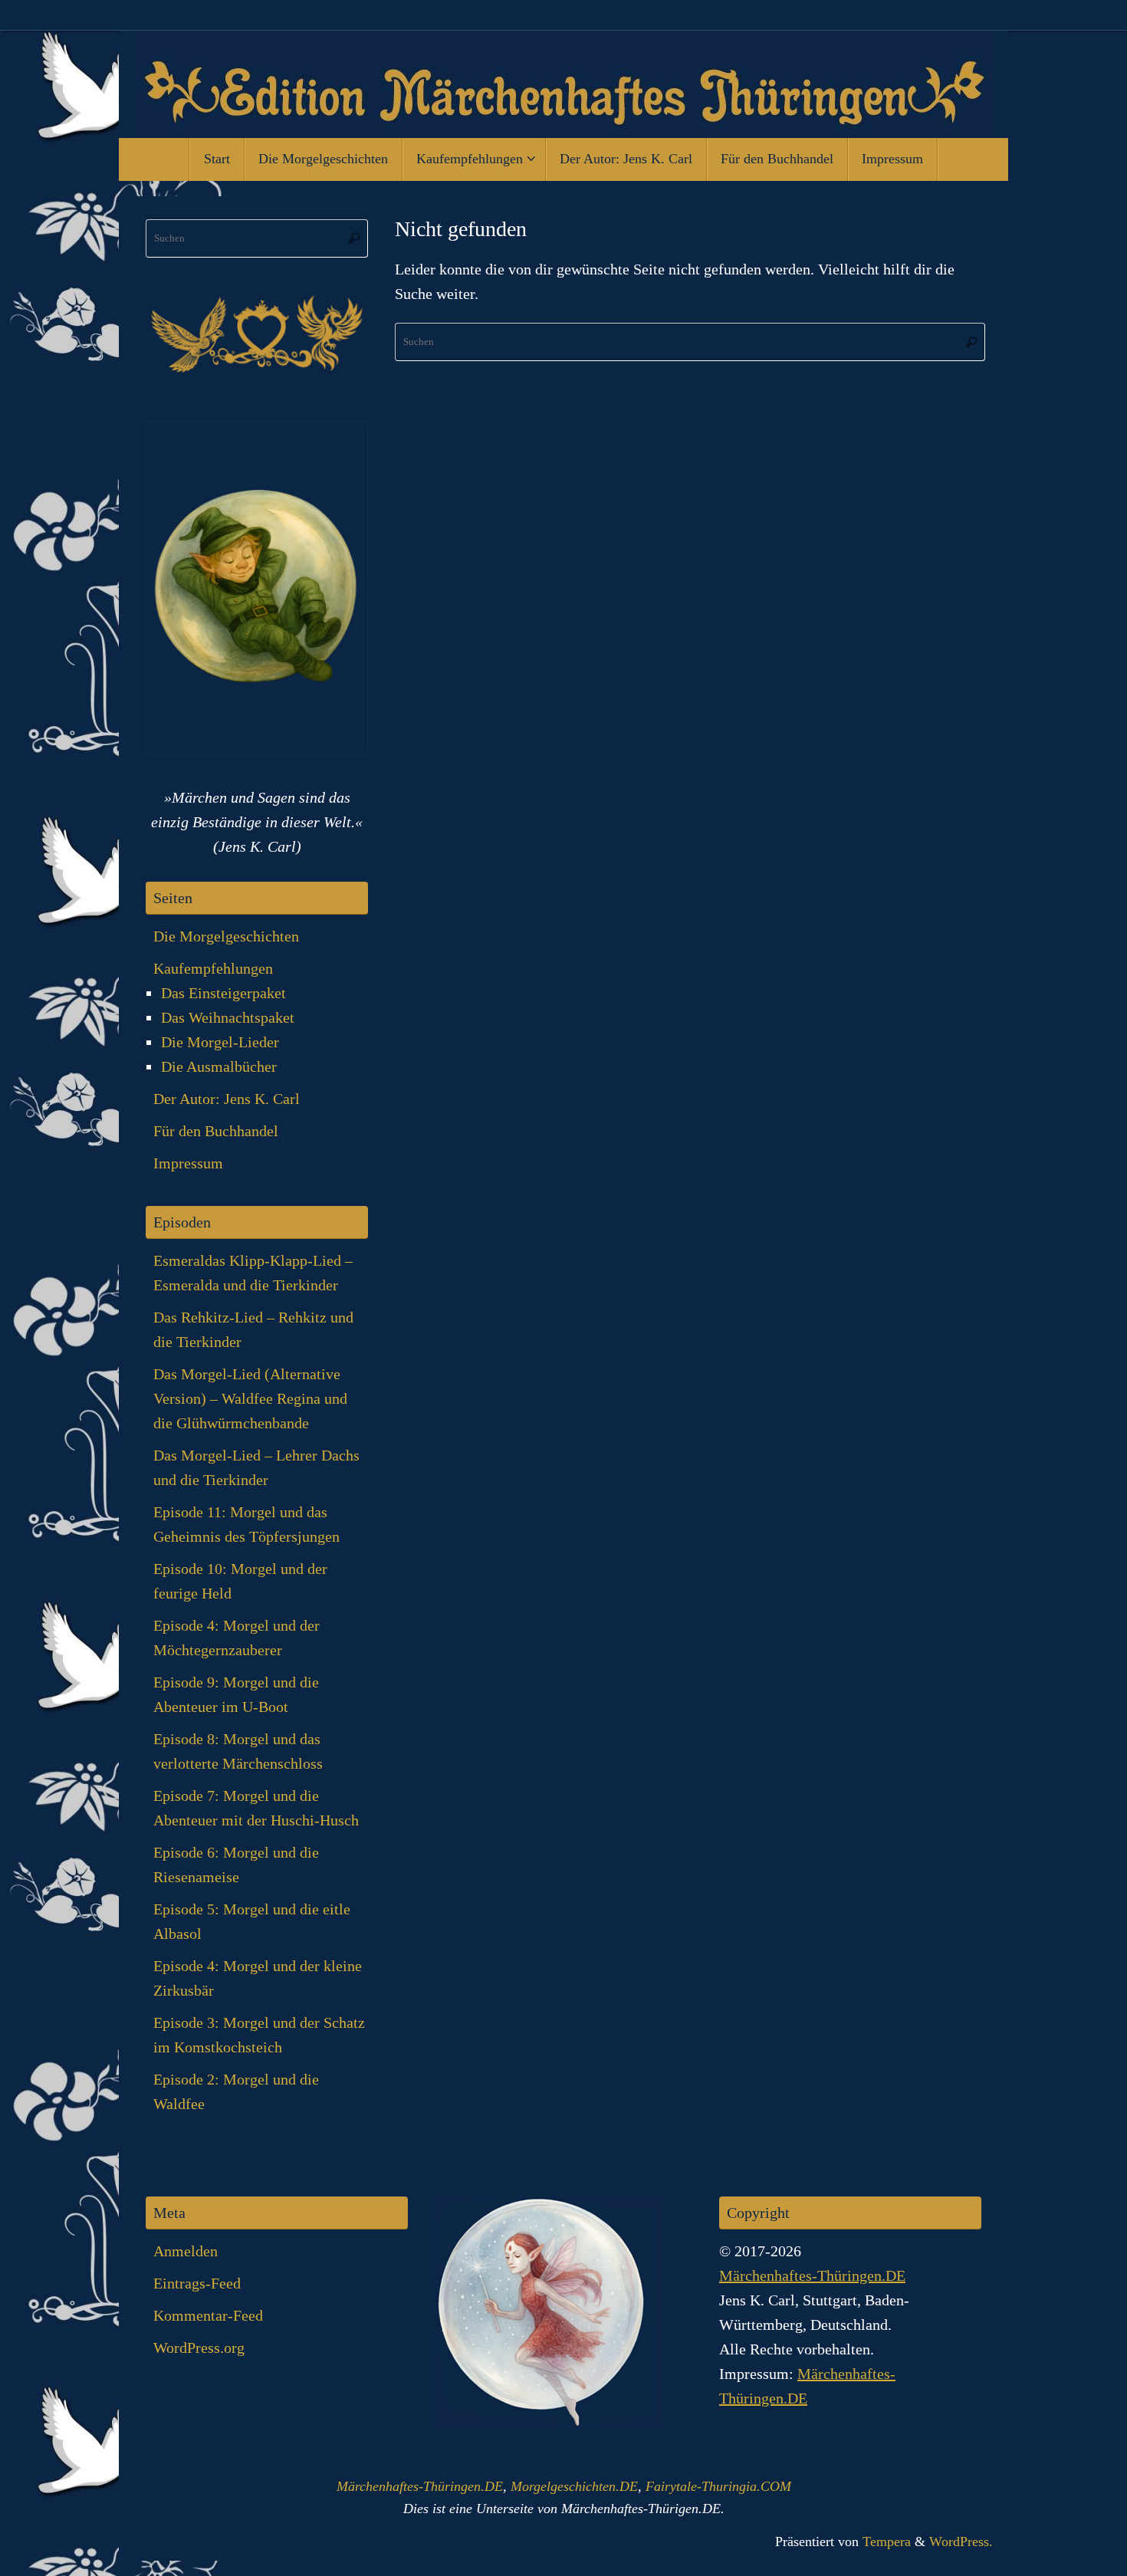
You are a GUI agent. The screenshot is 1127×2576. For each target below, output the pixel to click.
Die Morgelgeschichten (226, 936)
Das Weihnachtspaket (228, 1017)
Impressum (188, 1163)
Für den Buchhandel (216, 1131)
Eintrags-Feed (197, 2283)
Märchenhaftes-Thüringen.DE (812, 2275)
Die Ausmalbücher (219, 1066)
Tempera (887, 2541)
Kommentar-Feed (208, 2315)
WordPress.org (199, 2348)
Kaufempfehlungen (213, 968)
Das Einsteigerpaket (223, 993)
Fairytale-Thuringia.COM (718, 2486)
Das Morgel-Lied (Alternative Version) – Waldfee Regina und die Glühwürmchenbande (250, 1398)
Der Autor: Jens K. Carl (227, 1099)
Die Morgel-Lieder (220, 1042)
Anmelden (186, 2251)
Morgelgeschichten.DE (574, 2486)
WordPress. (961, 2541)
